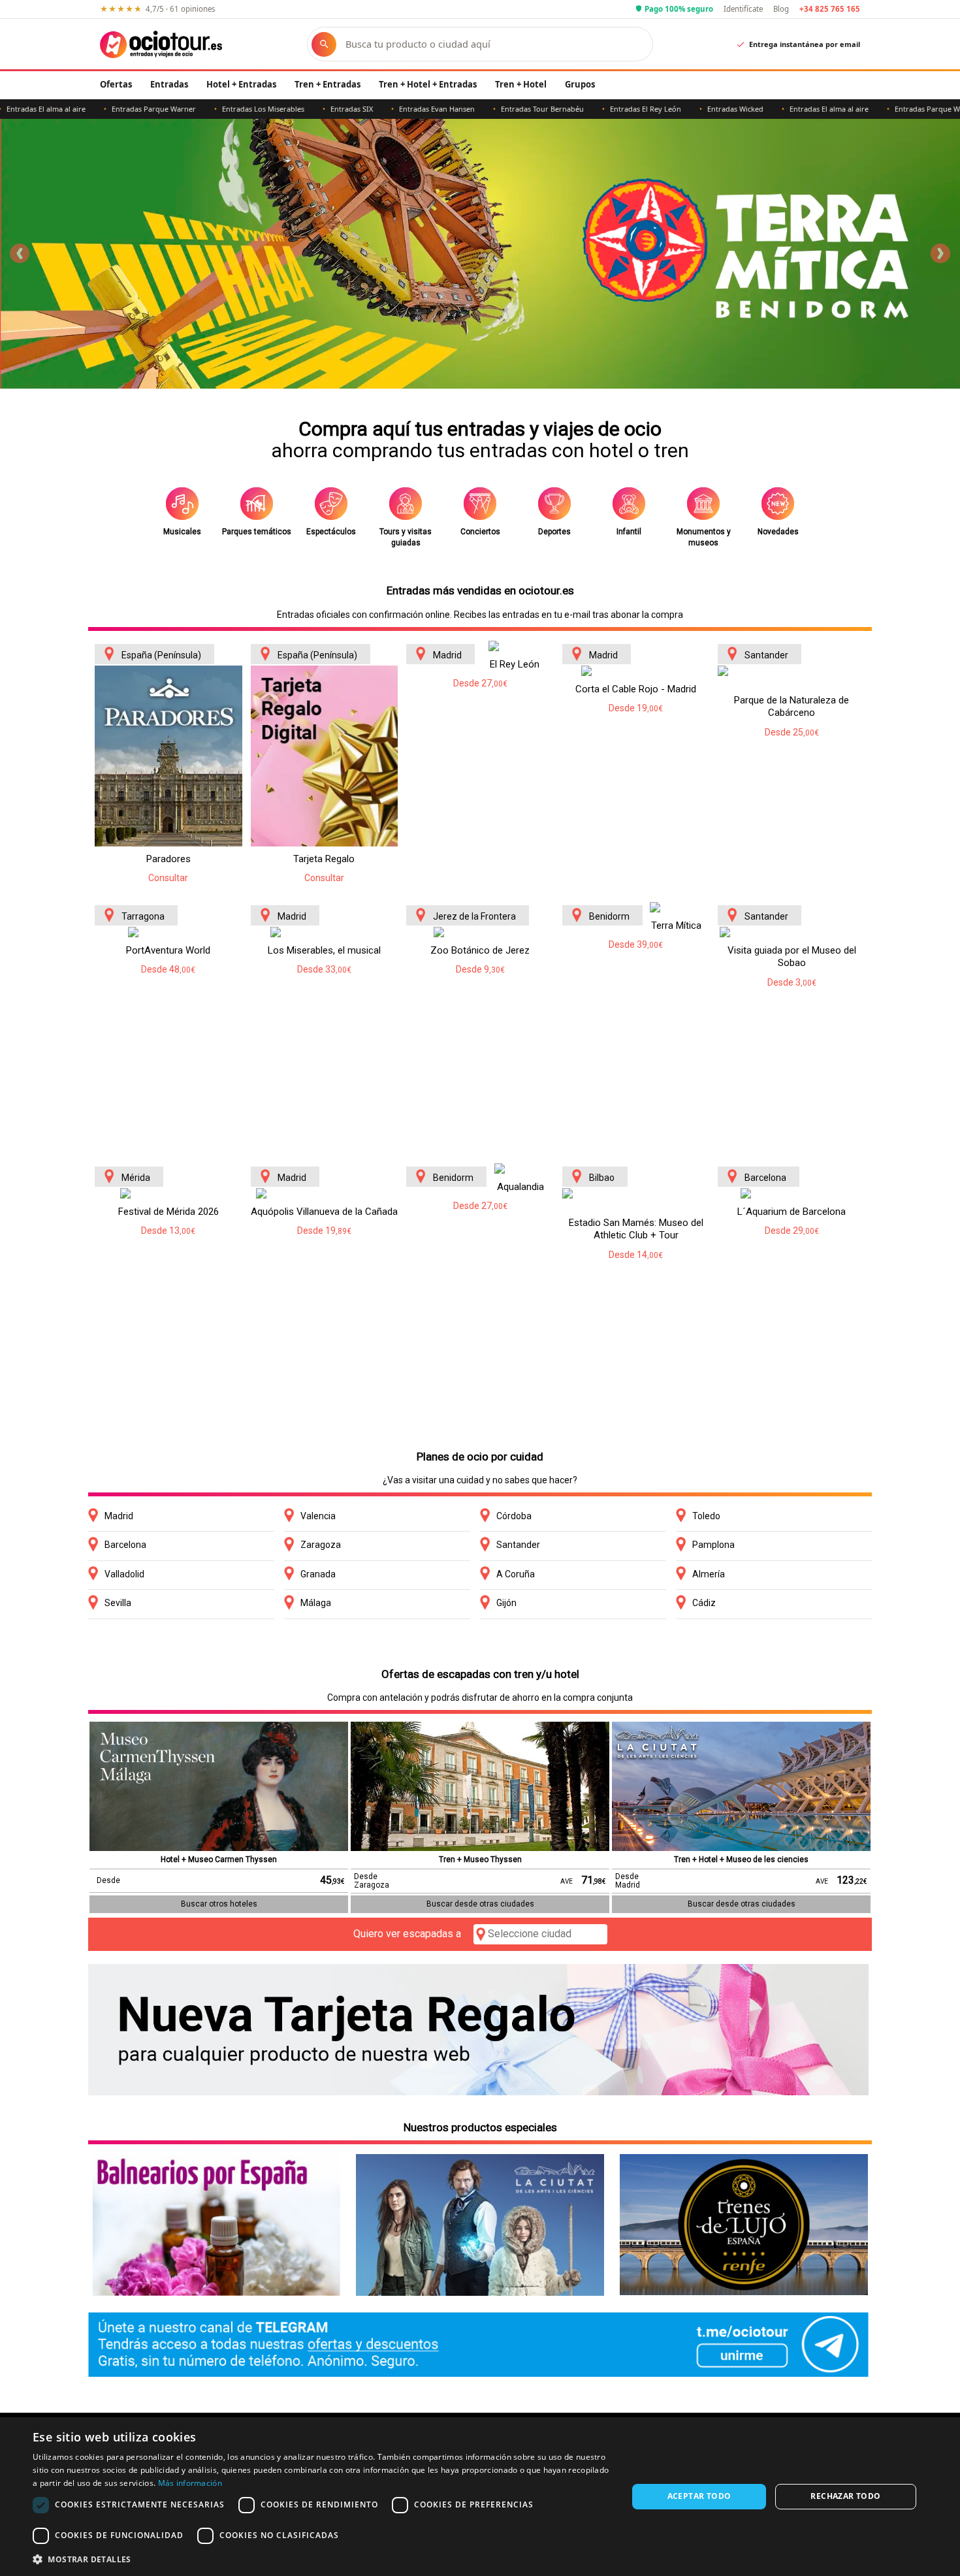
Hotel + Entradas (241, 84)
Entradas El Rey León (572, 109)
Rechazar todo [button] (845, 2496)
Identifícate (743, 9)
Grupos (580, 84)
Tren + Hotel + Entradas (428, 84)
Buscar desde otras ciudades (480, 1904)
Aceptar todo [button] (699, 2496)
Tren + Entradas (328, 84)
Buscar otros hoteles (219, 1904)
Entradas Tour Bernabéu (469, 109)
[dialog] (480, 2497)
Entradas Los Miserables (190, 109)
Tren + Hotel (521, 84)
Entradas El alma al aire (756, 109)
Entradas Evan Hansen (364, 109)
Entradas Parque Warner (81, 109)
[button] (321, 2559)
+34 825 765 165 (830, 9)
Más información (190, 2483)
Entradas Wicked (662, 109)
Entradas (169, 84)
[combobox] (492, 44)
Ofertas (116, 84)
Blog (781, 9)
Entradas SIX (279, 109)
